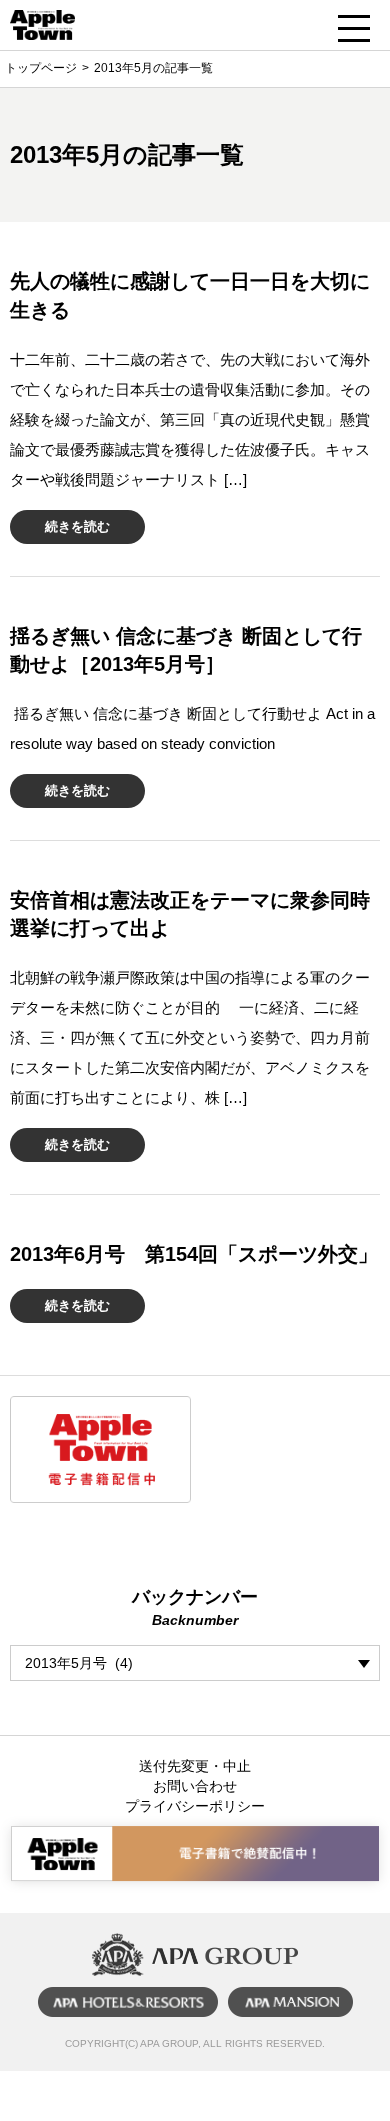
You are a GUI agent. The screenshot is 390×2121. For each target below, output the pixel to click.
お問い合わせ (195, 1786)
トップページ (41, 68)
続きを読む (77, 526)
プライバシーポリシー (195, 1806)
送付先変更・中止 (195, 1766)
